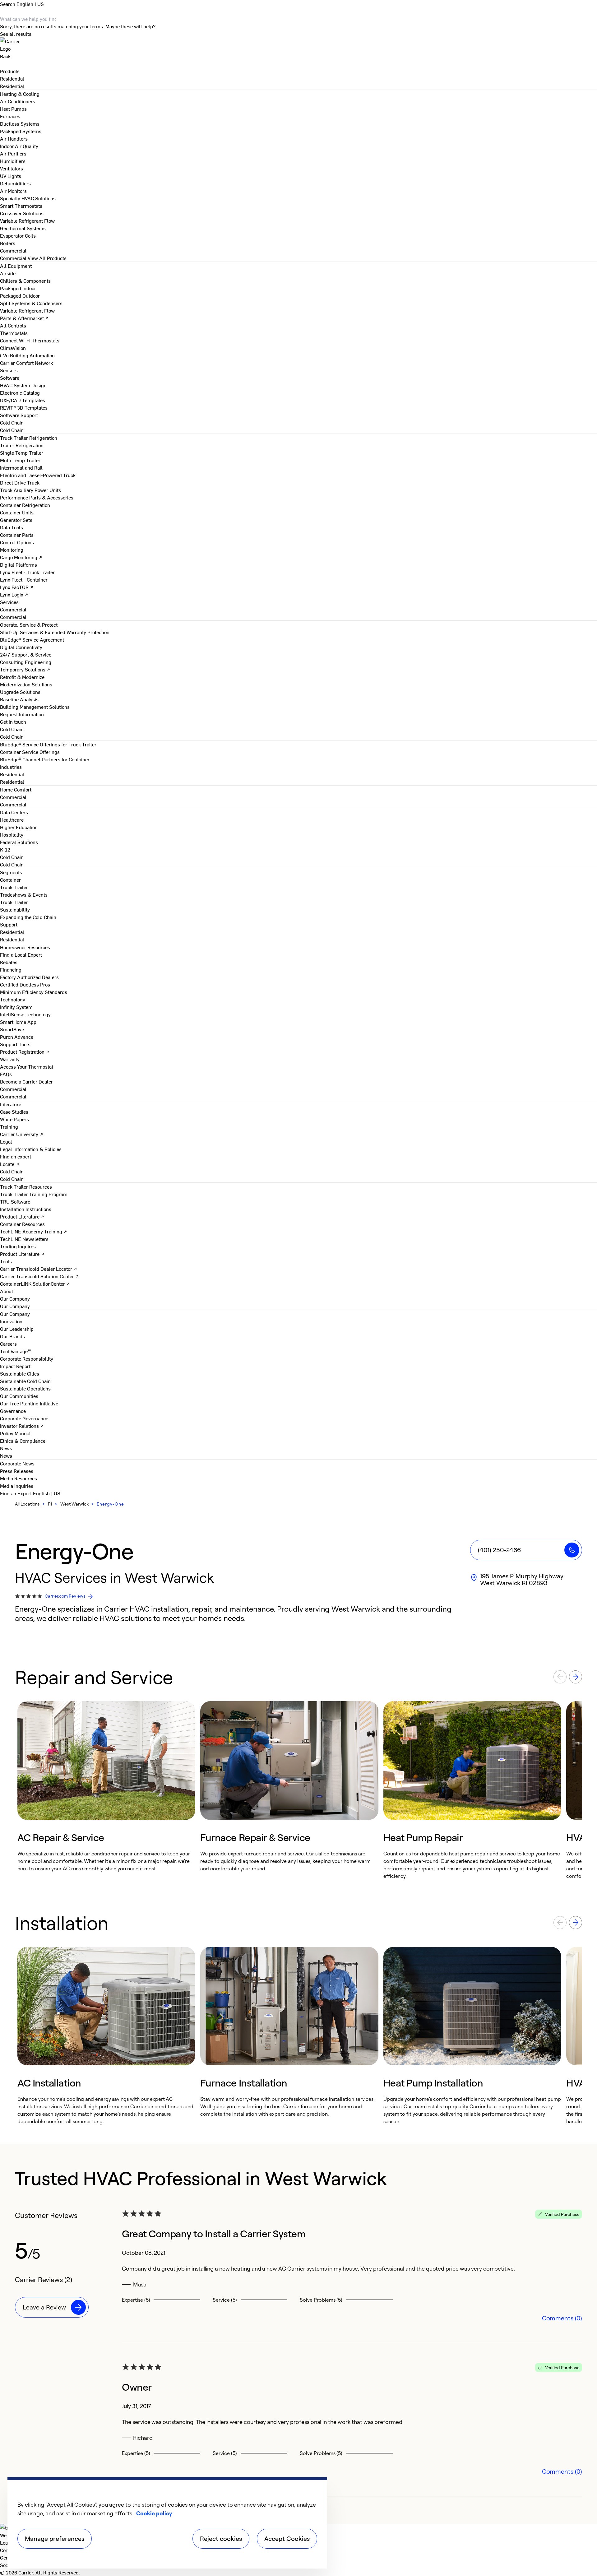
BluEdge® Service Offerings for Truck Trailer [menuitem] (48, 744)
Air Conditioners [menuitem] (18, 101)
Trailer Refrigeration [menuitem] (22, 445)
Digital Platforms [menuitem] (19, 564)
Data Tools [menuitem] (12, 527)
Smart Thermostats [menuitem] (21, 206)
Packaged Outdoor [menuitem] (20, 295)
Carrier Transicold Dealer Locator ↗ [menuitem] (39, 1269)
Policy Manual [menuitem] (15, 1433)
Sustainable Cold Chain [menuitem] (25, 1381)
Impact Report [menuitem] (15, 1366)
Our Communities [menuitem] (19, 1396)
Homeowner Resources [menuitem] (25, 947)
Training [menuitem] (9, 1126)
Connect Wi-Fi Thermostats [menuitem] (30, 340)
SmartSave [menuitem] (12, 1029)
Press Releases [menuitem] (17, 1471)
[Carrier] (298, 45)
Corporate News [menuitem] (17, 1463)
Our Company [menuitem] (15, 1314)
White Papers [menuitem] (14, 1119)
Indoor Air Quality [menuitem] (19, 146)
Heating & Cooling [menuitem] (20, 94)
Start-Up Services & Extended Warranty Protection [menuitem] (55, 632)
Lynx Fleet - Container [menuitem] (24, 579)
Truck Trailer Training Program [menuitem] (34, 1194)
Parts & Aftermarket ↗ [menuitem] (24, 318)
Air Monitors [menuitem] (13, 191)
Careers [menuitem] (8, 1344)
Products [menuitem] (10, 71)
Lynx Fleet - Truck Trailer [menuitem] (27, 572)
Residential (12, 86)
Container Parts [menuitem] (17, 535)
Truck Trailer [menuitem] (14, 887)
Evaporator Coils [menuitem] (18, 235)
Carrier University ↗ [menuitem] (22, 1134)
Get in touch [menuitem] (13, 722)
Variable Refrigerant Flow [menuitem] (27, 220)
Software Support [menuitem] (19, 415)
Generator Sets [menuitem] (16, 520)
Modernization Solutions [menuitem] (26, 684)
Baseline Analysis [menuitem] (19, 699)
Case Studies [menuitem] (14, 1112)
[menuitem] (12, 78)
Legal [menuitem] (6, 1141)
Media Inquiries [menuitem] (17, 1486)
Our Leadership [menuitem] (17, 1329)
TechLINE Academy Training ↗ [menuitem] (34, 1231)
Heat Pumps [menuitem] (13, 109)
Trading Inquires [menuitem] (18, 1246)
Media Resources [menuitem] (19, 1478)
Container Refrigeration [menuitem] (25, 505)
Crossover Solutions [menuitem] (22, 213)
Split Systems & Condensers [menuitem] (31, 303)
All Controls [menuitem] (13, 325)
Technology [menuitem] (13, 999)
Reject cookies (221, 2539)
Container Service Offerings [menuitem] (30, 752)
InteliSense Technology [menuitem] (25, 1014)
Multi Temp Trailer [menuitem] (20, 460)
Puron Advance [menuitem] (17, 1037)
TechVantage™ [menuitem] (16, 1351)
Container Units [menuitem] (17, 512)
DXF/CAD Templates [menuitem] (23, 400)
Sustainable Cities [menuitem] (20, 1373)
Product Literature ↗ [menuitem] (22, 1216)
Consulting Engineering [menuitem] (26, 662)
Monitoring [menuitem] (12, 550)
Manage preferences (55, 2539)
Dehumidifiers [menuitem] (15, 183)
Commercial (13, 258)
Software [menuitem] (10, 378)
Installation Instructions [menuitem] (26, 1209)
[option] (106, 1790)
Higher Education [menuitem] (19, 827)
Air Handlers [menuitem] (14, 138)
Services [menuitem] (9, 602)
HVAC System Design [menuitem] (23, 385)
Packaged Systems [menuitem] (21, 131)
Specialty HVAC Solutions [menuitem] (28, 198)
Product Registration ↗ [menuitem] (25, 1051)
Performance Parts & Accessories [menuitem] (37, 497)
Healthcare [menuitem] (12, 819)
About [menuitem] (7, 1291)
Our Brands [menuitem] (12, 1336)
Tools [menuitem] (6, 1261)
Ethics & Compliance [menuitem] (23, 1441)
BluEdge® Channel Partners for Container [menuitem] (45, 759)
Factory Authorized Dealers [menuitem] (29, 977)
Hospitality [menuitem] (12, 834)
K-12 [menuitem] (5, 849)
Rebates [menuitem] (9, 962)
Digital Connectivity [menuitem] (21, 647)
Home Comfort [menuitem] (16, 789)
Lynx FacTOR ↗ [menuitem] (17, 587)
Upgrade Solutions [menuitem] (20, 692)
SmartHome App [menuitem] (18, 1022)
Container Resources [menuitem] (22, 1224)
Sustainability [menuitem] (15, 909)
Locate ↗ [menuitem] (10, 1164)
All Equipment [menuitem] (16, 266)
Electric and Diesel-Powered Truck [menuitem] (38, 475)
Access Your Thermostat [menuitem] (27, 1066)
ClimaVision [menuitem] (13, 348)
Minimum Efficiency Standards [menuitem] (34, 992)
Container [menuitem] (10, 880)
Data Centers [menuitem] (14, 812)
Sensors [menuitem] (9, 370)
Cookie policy (154, 2513)
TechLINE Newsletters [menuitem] (24, 1239)
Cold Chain (12, 430)
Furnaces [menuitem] (10, 116)
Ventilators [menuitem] (12, 168)
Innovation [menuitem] (11, 1321)
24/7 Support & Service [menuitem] (26, 654)
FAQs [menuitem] (6, 1074)
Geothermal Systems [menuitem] (23, 228)
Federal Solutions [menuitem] (19, 842)
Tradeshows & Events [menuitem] (24, 894)
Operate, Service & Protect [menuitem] (29, 624)
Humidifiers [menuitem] (13, 161)
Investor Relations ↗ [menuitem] (22, 1426)
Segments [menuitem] (11, 872)
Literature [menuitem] (11, 1104)
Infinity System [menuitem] (16, 1007)
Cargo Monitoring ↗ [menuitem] (21, 557)
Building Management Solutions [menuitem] (35, 707)
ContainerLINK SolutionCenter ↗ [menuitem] (35, 1283)
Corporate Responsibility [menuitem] (27, 1358)
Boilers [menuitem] (8, 243)
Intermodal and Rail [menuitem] (21, 467)
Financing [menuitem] (11, 969)
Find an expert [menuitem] (16, 1156)
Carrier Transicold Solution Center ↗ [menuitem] (39, 1276)
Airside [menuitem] (8, 273)
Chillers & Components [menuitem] (25, 281)
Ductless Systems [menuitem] (20, 123)
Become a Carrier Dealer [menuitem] (26, 1081)
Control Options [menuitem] (17, 542)
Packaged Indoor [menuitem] (18, 288)
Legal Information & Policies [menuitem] (31, 1149)
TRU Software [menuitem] (15, 1201)
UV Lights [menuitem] (11, 176)
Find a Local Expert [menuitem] (21, 954)
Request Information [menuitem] (22, 714)
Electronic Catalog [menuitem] (20, 392)
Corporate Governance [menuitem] (24, 1418)
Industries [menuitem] (11, 767)
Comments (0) (562, 2318)
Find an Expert (16, 1493)
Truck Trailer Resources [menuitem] (26, 1186)
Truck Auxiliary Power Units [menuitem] (30, 490)
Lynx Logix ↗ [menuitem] (14, 594)
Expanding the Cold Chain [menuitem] (28, 917)
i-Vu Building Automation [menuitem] (27, 355)
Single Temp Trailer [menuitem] (22, 453)
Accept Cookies (287, 2539)
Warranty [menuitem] (10, 1059)
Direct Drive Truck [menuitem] (20, 482)
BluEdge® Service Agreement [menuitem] (32, 639)
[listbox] (298, 1790)
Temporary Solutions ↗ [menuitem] (25, 669)
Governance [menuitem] (13, 1411)
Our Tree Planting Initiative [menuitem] (29, 1403)
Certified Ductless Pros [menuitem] (25, 984)
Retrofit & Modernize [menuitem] (22, 677)
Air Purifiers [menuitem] (13, 153)
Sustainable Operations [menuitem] (25, 1388)
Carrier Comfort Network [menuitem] (26, 363)
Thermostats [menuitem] (14, 333)
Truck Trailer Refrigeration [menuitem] (29, 438)
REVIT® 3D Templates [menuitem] (24, 407)
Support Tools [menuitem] (15, 1044)
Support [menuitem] (9, 924)
